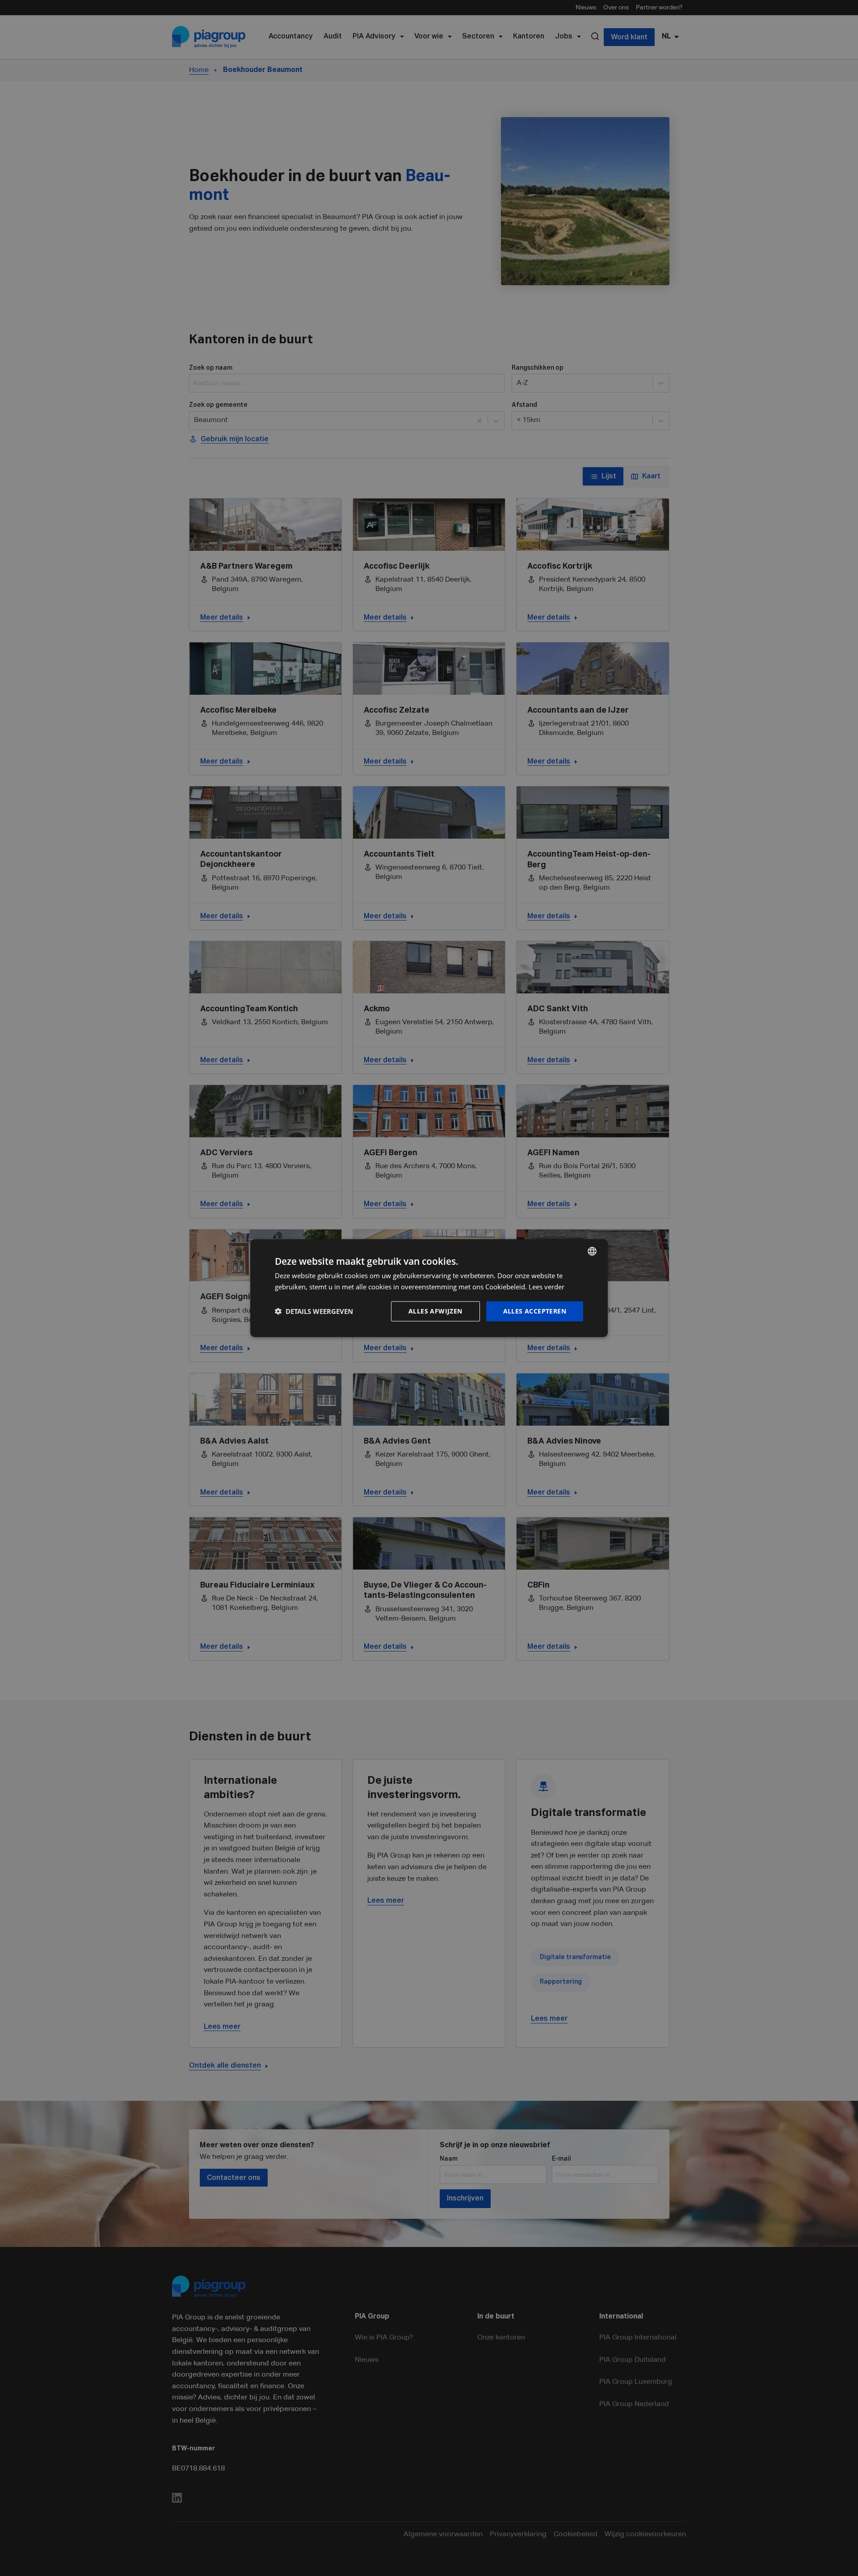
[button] (314, 1311)
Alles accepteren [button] (535, 1311)
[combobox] (592, 1251)
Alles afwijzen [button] (435, 1311)
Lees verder (547, 1287)
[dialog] (429, 1288)
